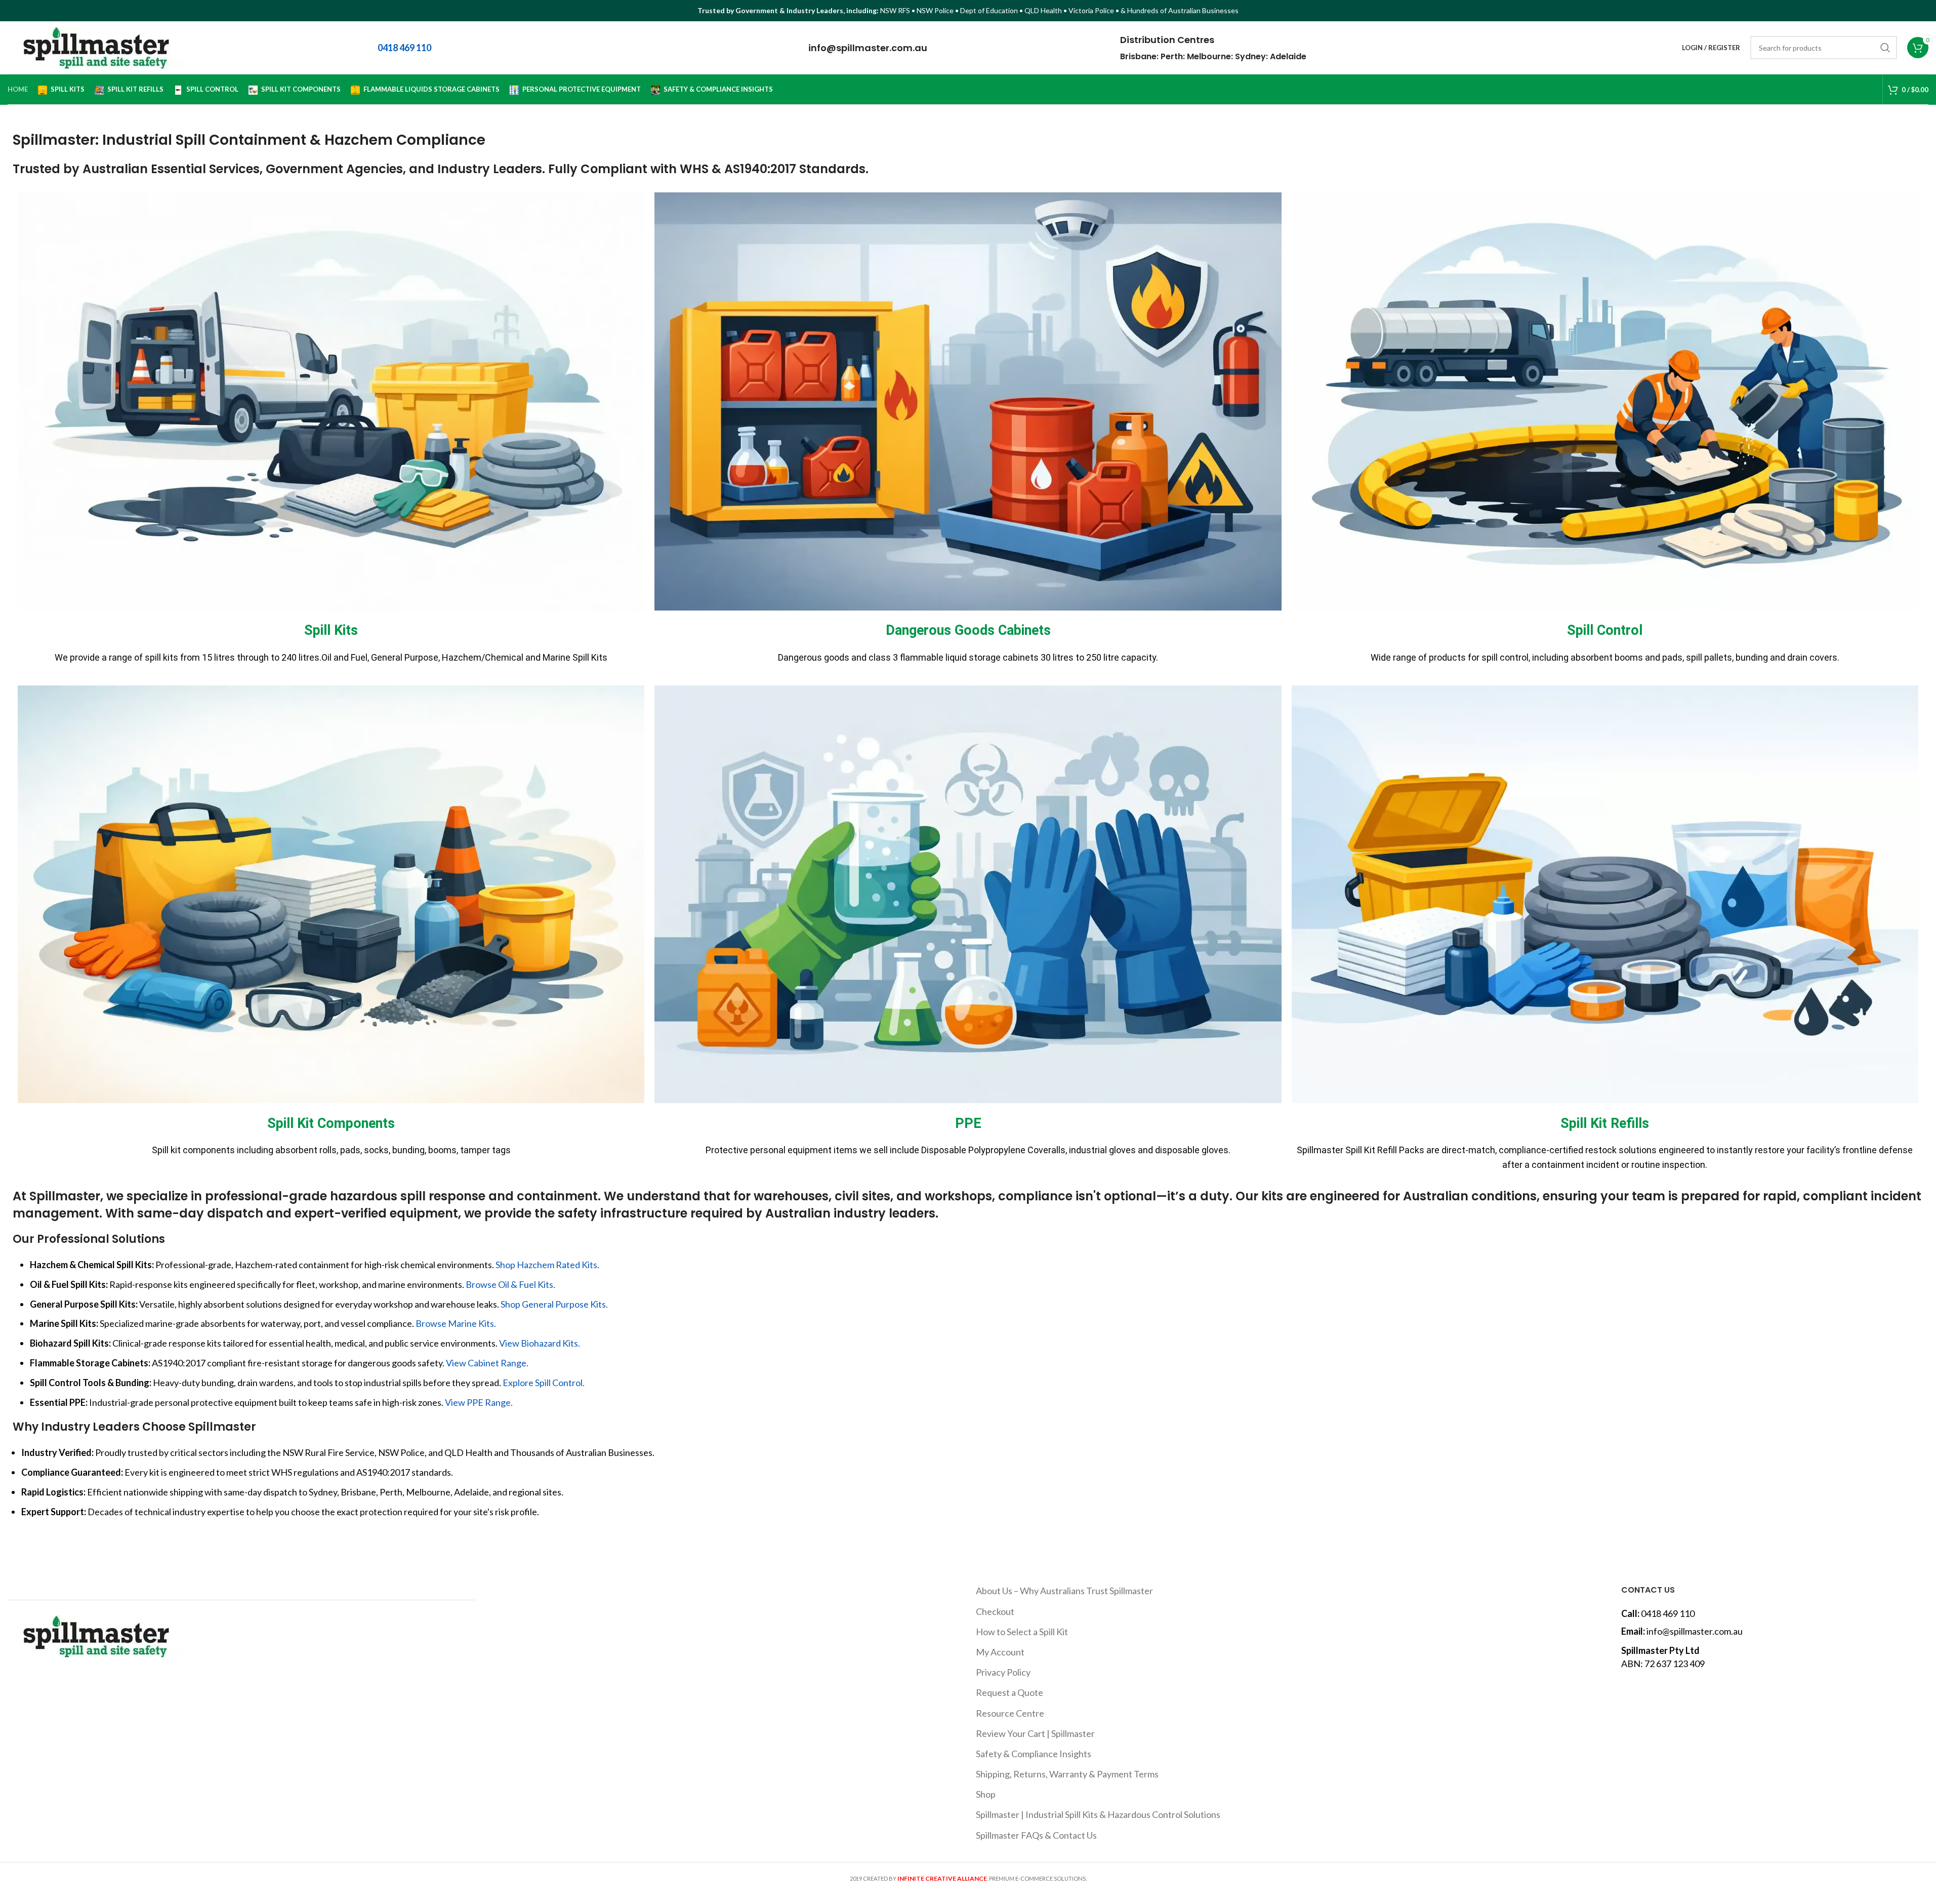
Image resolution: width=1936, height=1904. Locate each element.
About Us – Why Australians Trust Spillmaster (1064, 1591)
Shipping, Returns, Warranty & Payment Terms (1067, 1774)
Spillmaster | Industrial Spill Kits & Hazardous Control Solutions (1098, 1814)
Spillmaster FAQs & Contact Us (1036, 1835)
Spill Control (1605, 630)
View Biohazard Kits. (540, 1343)
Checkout (995, 1611)
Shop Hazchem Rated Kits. (547, 1265)
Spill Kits (331, 630)
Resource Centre (1010, 1713)
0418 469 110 (1668, 1613)
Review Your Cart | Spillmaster (1035, 1733)
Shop (986, 1794)
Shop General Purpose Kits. (554, 1304)
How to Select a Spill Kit (1022, 1632)
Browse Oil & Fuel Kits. (510, 1284)
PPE (968, 1123)
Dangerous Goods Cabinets (968, 630)
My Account (1000, 1652)
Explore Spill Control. (544, 1383)
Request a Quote (1010, 1692)
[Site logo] (96, 47)
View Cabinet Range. (487, 1363)
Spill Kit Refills (1605, 1123)
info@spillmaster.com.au (868, 48)
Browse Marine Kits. (456, 1323)
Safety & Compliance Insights (1034, 1754)
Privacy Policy (1003, 1672)
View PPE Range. (479, 1402)
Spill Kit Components (331, 1123)
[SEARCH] (1885, 48)
